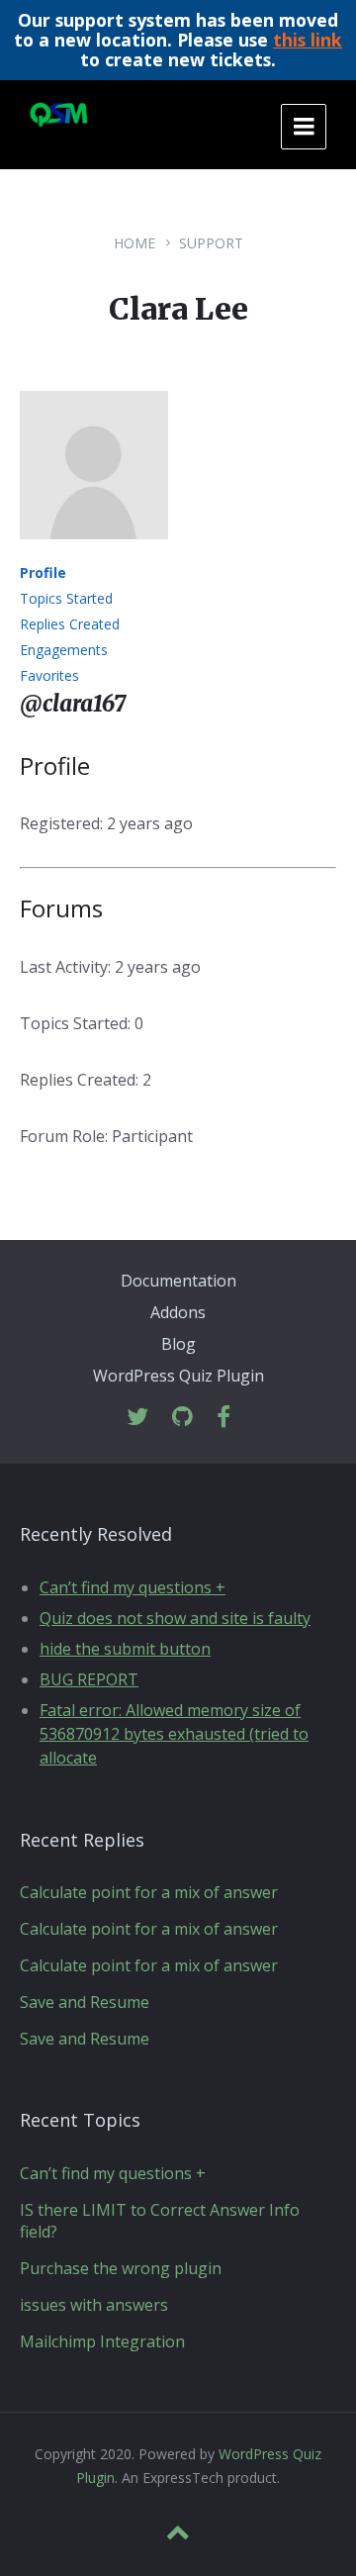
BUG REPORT (89, 1679)
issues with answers (94, 2305)
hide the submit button (125, 1649)
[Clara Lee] (94, 553)
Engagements (64, 650)
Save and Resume (85, 2002)
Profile (43, 572)
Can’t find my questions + (133, 1587)
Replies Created (70, 624)
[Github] (182, 1418)
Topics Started (66, 598)
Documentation (178, 1281)
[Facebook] (223, 1418)
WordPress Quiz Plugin (178, 1376)
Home (134, 243)
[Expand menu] (304, 127)
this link (308, 40)
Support (211, 243)
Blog (178, 1344)
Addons (178, 1312)
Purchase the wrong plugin (121, 2268)
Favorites (49, 675)
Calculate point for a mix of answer (149, 1892)
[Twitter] (137, 1418)
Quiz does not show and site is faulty (175, 1618)
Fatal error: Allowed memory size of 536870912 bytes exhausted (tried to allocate (174, 1734)
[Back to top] (178, 2532)
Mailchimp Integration (102, 2341)
